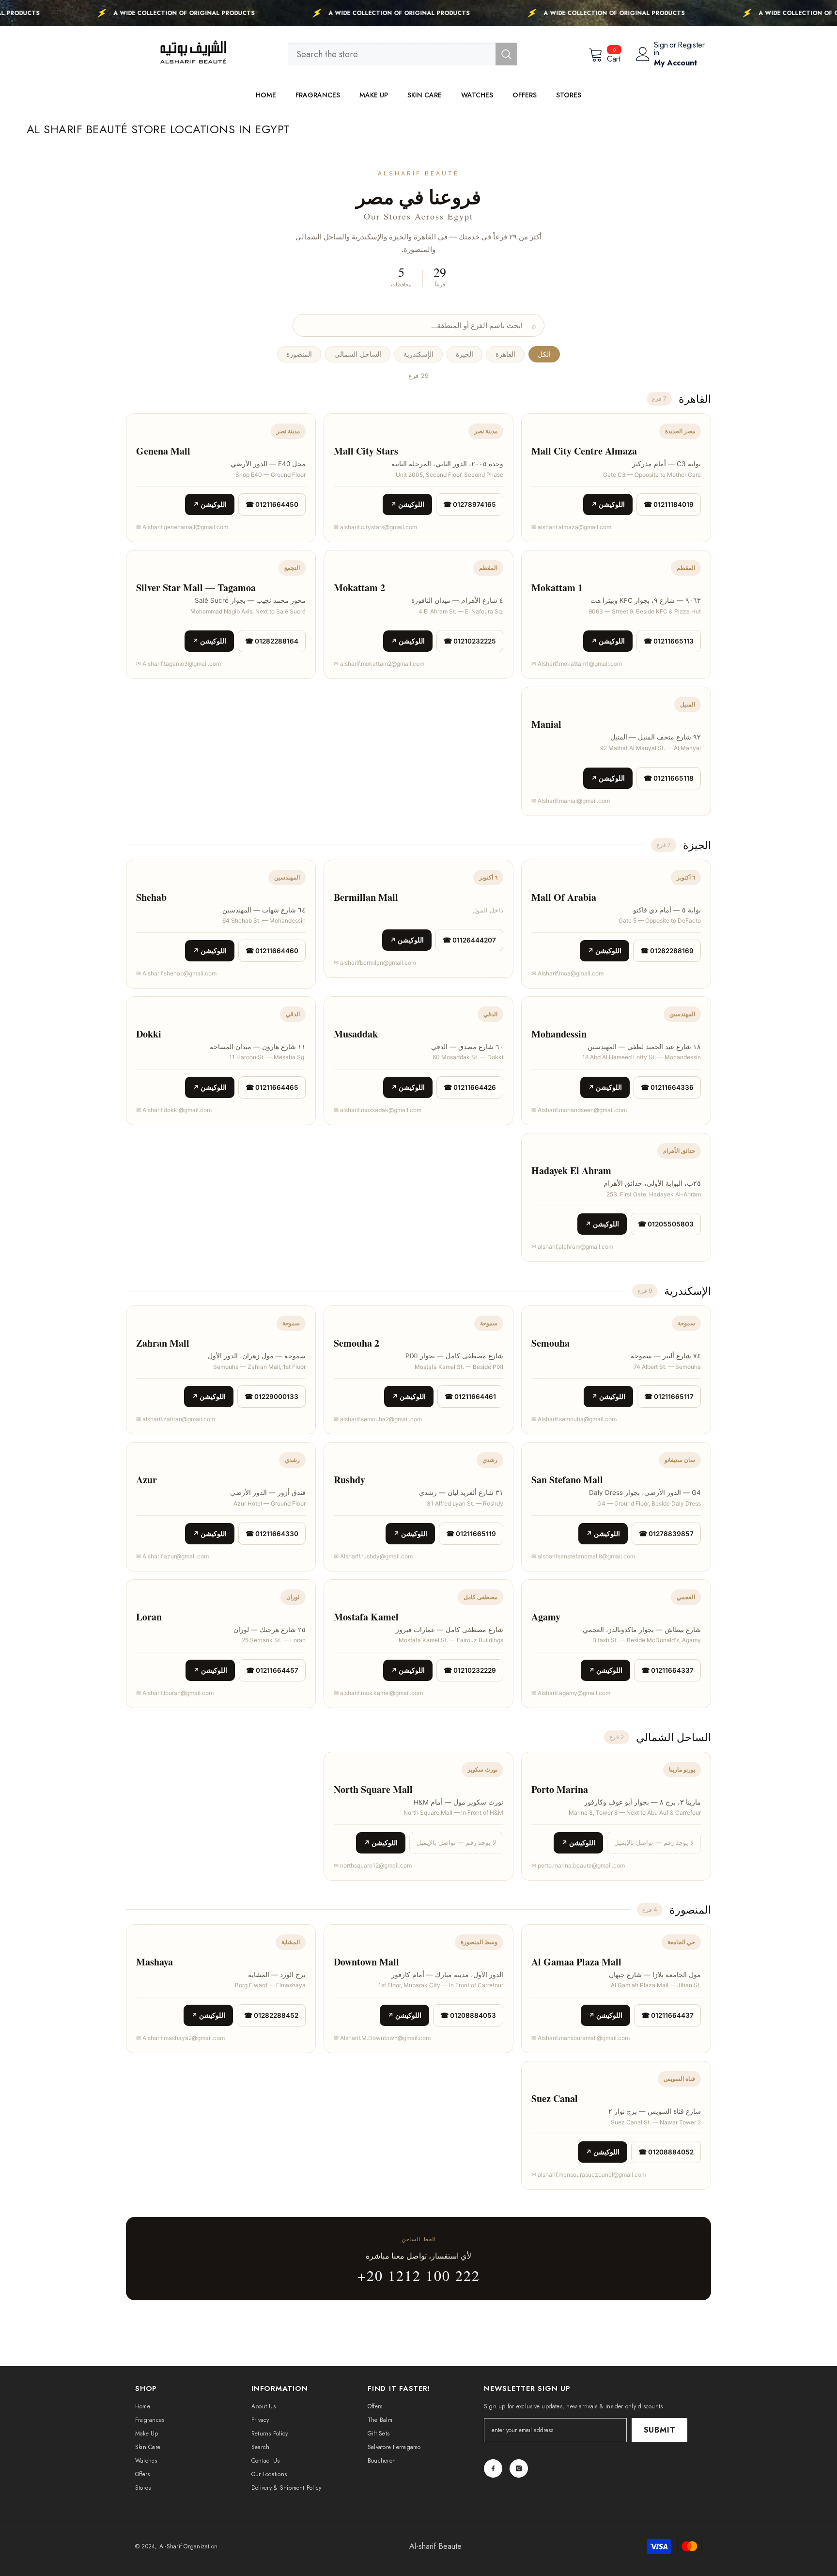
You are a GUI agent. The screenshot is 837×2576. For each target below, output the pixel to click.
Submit (660, 2430)
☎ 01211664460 (272, 951)
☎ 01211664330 (272, 1534)
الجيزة (465, 354)
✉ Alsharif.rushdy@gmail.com (373, 1556)
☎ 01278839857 (666, 1534)
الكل (544, 354)
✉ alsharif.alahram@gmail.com (572, 1247)
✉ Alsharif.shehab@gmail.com (176, 973)
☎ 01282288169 (667, 951)
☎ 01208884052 (666, 2152)
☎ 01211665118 (669, 778)
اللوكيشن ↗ (608, 504)
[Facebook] (493, 2468)
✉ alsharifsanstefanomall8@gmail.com (583, 1556)
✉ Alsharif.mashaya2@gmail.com (180, 2038)
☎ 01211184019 (669, 504)
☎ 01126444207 (469, 940)
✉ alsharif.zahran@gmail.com (176, 1419)
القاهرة (505, 354)
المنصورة (299, 354)
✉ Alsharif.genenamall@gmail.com (182, 527)
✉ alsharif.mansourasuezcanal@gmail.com (589, 2175)
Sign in (661, 49)
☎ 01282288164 (272, 641)
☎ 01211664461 (470, 1397)
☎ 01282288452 (271, 2015)
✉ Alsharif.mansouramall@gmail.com (581, 2038)
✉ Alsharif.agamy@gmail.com (571, 1693)
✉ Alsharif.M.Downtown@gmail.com (382, 2038)
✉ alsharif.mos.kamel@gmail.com (378, 1693)
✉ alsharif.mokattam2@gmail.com (379, 664)
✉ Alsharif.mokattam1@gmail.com (577, 664)
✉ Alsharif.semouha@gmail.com (574, 1419)
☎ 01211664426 (470, 1087)
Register (691, 46)
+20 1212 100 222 (419, 2275)
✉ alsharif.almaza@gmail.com (571, 527)
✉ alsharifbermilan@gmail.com (375, 963)
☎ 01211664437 (667, 2015)
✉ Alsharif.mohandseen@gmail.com (579, 1110)
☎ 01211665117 (669, 1397)
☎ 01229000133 (271, 1397)
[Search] (403, 54)
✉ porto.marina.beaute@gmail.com (578, 1865)
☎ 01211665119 (471, 1534)
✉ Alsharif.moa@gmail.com (567, 973)
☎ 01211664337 (667, 1670)
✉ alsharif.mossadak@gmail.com (378, 1110)
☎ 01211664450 (272, 504)
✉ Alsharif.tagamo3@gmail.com (178, 664)
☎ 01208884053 (468, 2015)
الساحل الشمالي (357, 354)
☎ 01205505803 (666, 1224)
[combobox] (392, 54)
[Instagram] (519, 2468)
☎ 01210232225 (470, 641)
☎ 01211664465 (272, 1087)
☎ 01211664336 (667, 1087)
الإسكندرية (418, 354)
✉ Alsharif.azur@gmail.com (172, 1556)
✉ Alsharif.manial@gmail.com (571, 801)
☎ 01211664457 (272, 1670)
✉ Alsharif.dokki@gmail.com (174, 1110)
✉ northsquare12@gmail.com (373, 1865)
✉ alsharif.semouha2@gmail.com (378, 1419)
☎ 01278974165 (470, 504)
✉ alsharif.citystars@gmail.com (375, 527)
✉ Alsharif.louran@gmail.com (175, 1693)
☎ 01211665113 (669, 641)
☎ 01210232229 (470, 1670)
